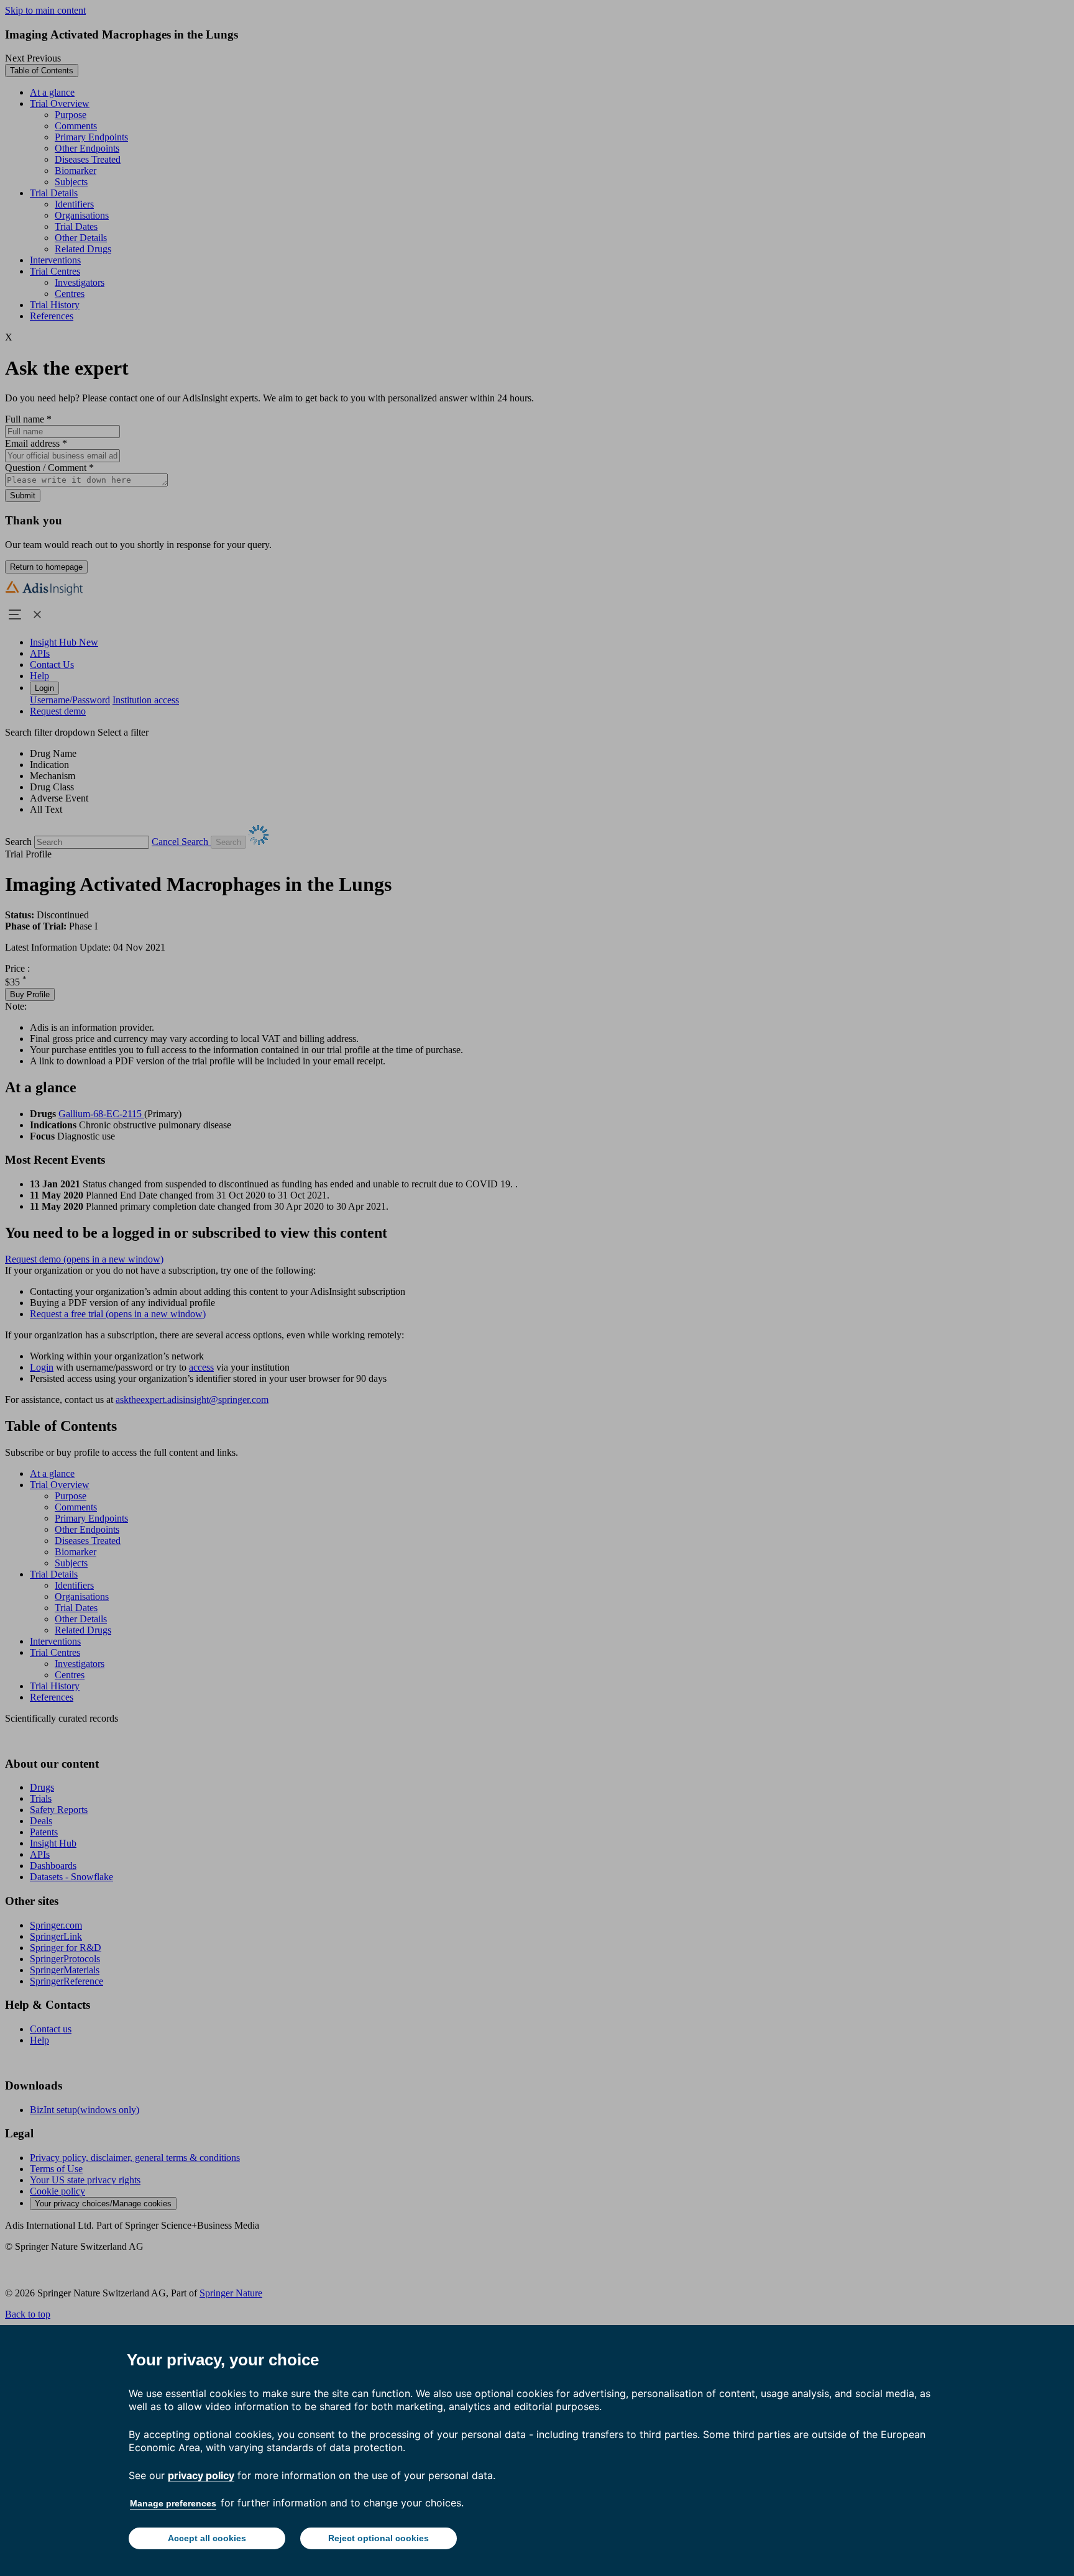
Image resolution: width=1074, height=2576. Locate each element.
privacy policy (201, 2475)
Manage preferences (173, 2503)
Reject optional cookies (379, 2538)
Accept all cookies (207, 2538)
